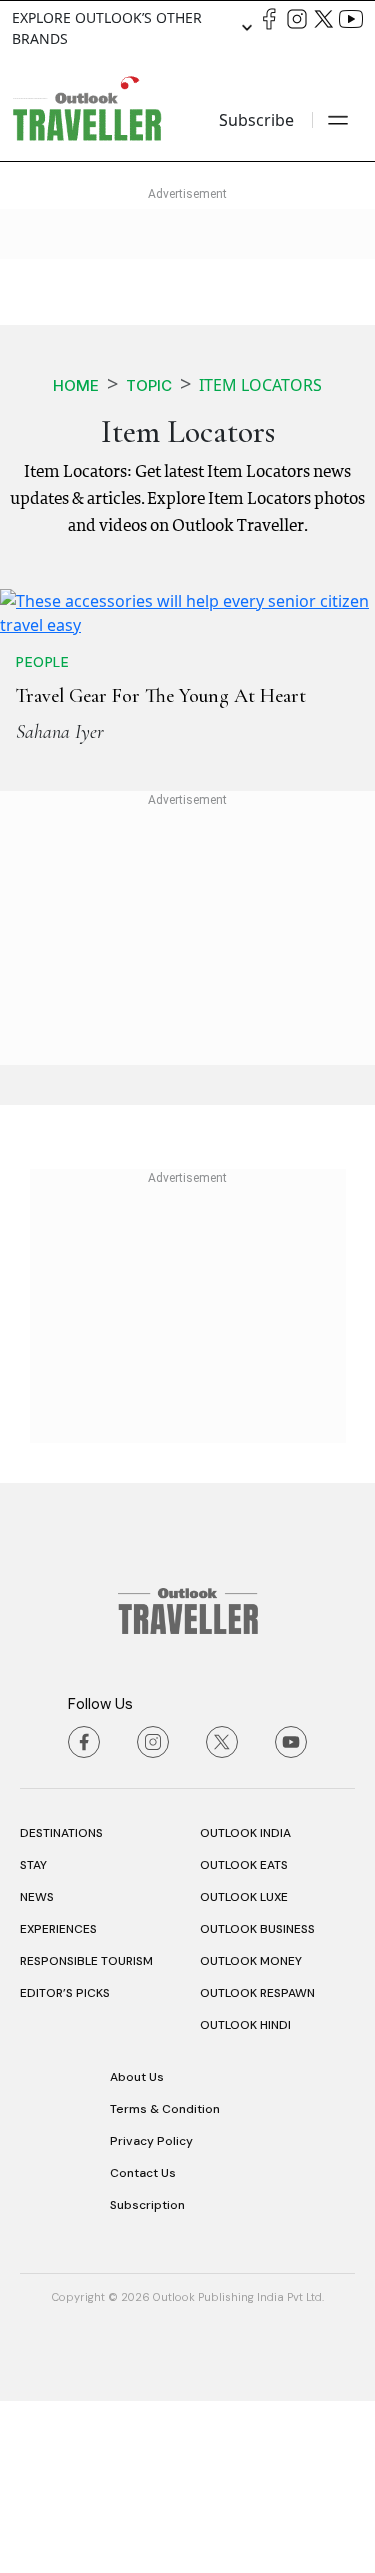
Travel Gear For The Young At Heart (161, 868)
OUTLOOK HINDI (245, 2197)
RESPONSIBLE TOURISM (86, 2133)
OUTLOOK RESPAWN (257, 2165)
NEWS (37, 2069)
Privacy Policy (151, 2313)
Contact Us (143, 2345)
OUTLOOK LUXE (244, 2069)
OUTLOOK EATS (244, 2037)
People (42, 834)
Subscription (147, 2377)
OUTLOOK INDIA (245, 2005)
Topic (149, 385)
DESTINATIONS (61, 2005)
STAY (33, 2037)
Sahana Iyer (60, 904)
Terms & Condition (165, 2281)
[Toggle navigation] (338, 120)
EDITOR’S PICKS (65, 2165)
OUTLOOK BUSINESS (257, 2101)
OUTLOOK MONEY (251, 2133)
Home (76, 385)
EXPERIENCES (58, 2101)
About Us (137, 2249)
